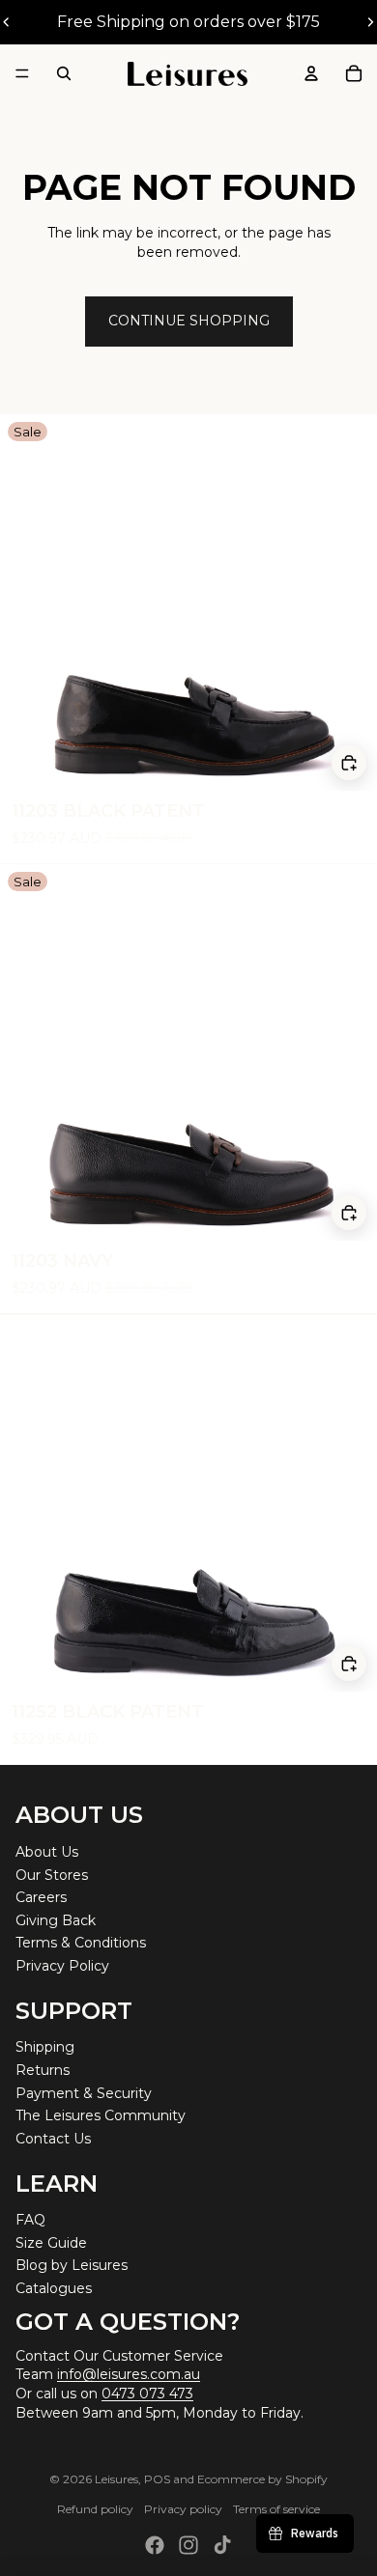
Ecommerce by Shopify (262, 2479)
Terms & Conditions (81, 1943)
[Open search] (64, 73)
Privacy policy (183, 2509)
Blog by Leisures (72, 2265)
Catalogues (54, 2288)
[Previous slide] (7, 22)
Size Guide (51, 2243)
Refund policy (95, 2509)
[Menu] (22, 73)
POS (157, 2479)
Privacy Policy (62, 1966)
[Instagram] (188, 2545)
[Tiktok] (222, 2545)
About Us (47, 1852)
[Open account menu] (311, 73)
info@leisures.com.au (129, 2374)
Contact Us (53, 2139)
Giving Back (56, 1920)
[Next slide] (370, 22)
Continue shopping (189, 321)
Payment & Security (84, 2093)
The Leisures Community (101, 2115)
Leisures (116, 2479)
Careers (41, 1897)
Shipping (45, 2047)
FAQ (30, 2220)
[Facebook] (155, 2545)
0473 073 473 (147, 2394)
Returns (43, 2070)
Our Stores (52, 1875)
